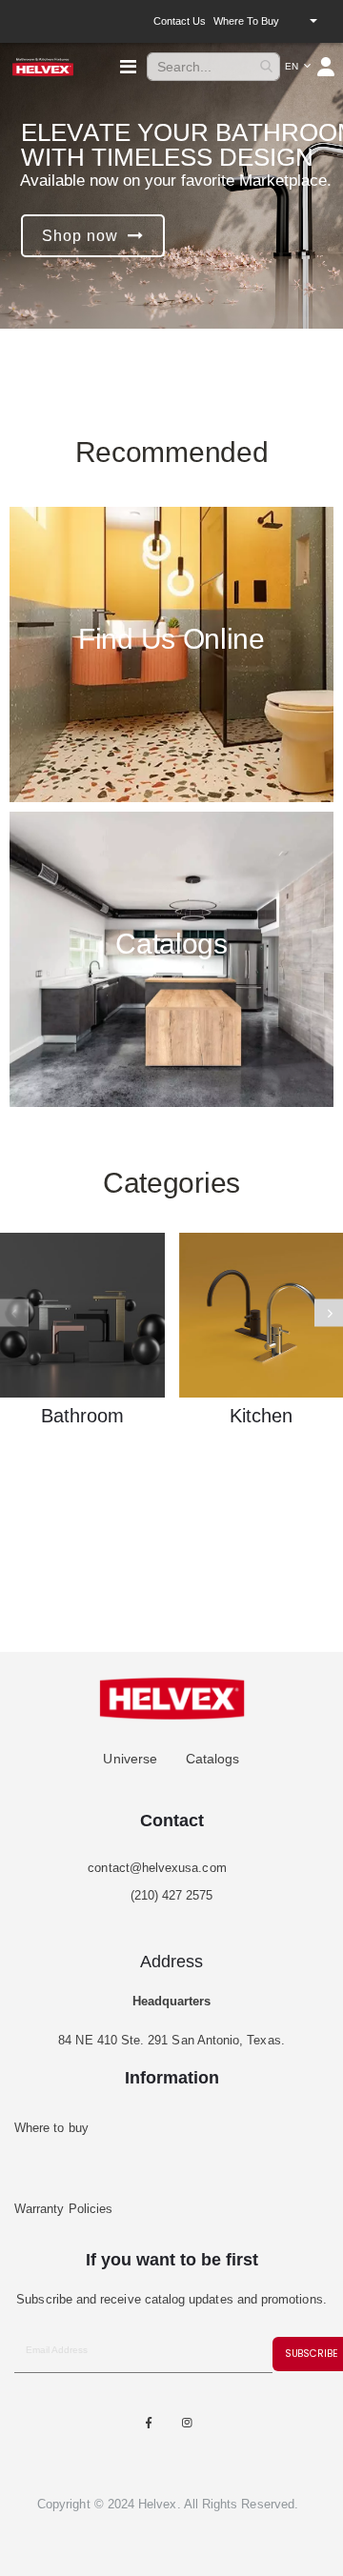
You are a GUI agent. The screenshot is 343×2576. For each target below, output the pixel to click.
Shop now (80, 236)
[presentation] (329, 1312)
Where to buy (246, 21)
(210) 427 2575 (172, 1895)
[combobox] (213, 67)
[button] (298, 67)
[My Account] (327, 67)
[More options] (313, 21)
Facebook (149, 2423)
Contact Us (180, 21)
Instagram (188, 2423)
